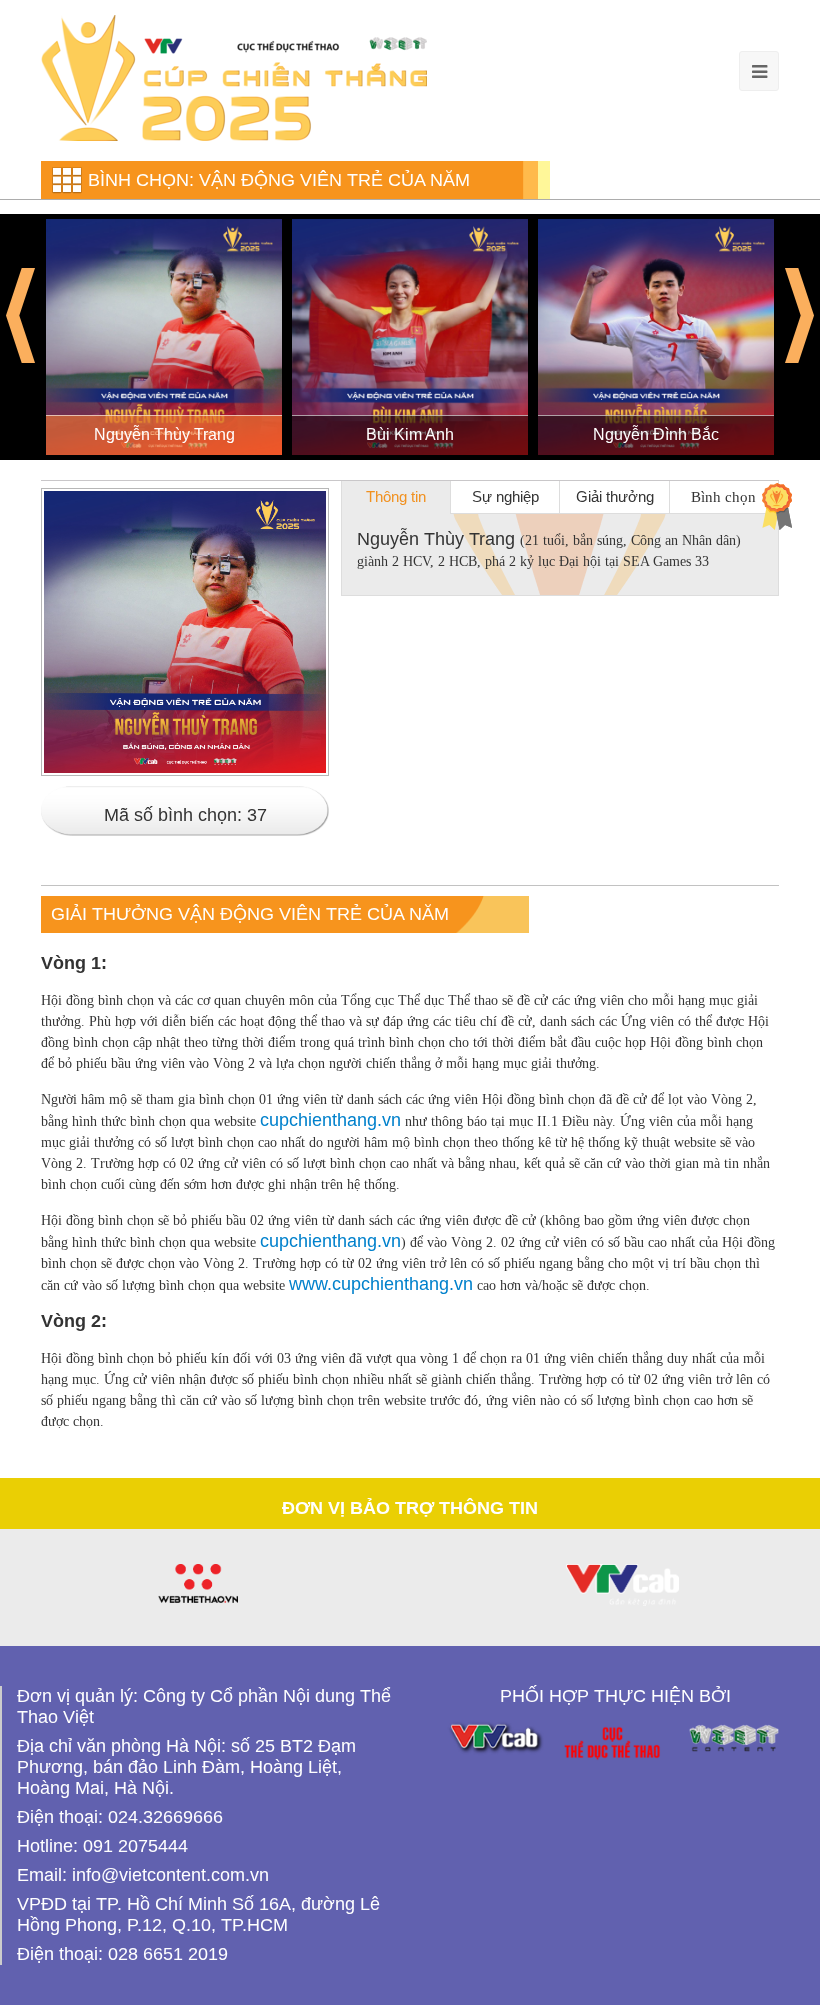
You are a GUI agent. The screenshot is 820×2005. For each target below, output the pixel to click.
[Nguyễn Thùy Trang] (164, 337)
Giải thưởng (615, 496)
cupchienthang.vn (330, 1120)
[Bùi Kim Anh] (410, 337)
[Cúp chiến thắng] (234, 77)
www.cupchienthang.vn (381, 1284)
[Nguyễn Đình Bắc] (656, 337)
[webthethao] (197, 1583)
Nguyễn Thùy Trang (164, 434)
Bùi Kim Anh (410, 434)
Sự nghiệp (505, 496)
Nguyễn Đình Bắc (656, 434)
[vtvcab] (622, 1585)
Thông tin (396, 496)
